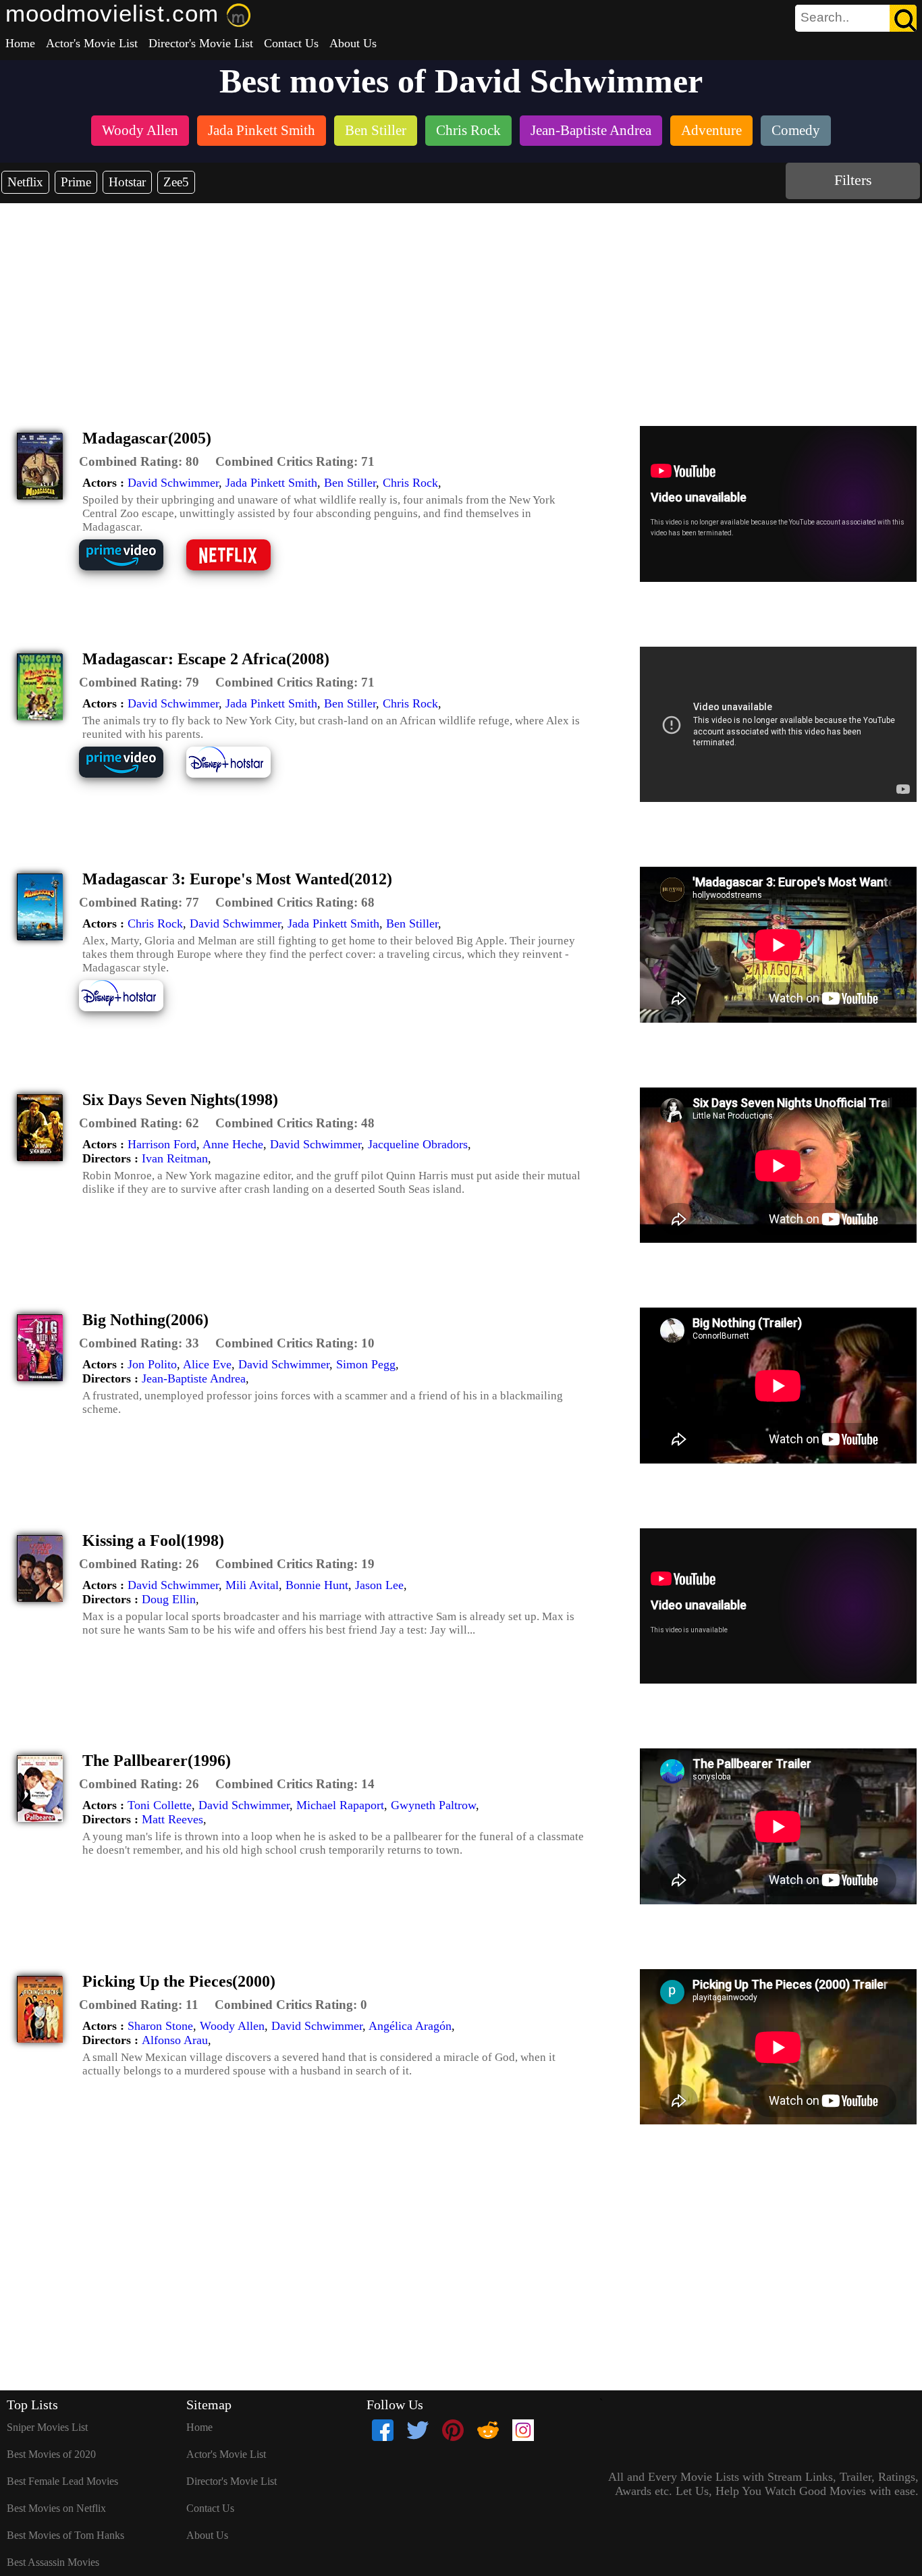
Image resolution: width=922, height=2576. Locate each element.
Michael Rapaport (340, 1805)
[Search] (903, 18)
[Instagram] (523, 2430)
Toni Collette (160, 1805)
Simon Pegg (366, 1364)
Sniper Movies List (47, 2427)
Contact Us (291, 43)
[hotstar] (239, 776)
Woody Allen (232, 2026)
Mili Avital (252, 1585)
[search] (856, 18)
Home (20, 43)
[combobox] (825, 18)
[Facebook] (383, 2430)
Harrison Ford (162, 1144)
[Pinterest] (453, 2430)
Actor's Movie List (92, 43)
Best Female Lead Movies (62, 2481)
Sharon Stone (160, 2026)
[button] (139, 462)
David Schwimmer (173, 483)
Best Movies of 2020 (51, 2454)
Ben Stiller (350, 483)
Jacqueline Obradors (418, 1144)
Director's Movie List (201, 43)
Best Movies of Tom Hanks (65, 2535)
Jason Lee (379, 1585)
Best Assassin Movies (53, 2562)
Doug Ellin (169, 1599)
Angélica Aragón (410, 2026)
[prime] (131, 569)
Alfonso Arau (175, 2040)
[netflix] (239, 569)
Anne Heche (233, 1144)
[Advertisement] (461, 304)
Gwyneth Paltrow (433, 1805)
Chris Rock (410, 483)
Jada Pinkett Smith (271, 483)
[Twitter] (418, 2430)
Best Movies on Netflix (56, 2508)
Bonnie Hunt (317, 1585)
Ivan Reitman (175, 1158)
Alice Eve (207, 1364)
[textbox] (825, 18)
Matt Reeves (172, 1819)
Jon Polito (152, 1364)
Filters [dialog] (853, 180)
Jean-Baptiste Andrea (194, 1378)
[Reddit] (488, 2430)
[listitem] (140, 132)
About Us (353, 43)
